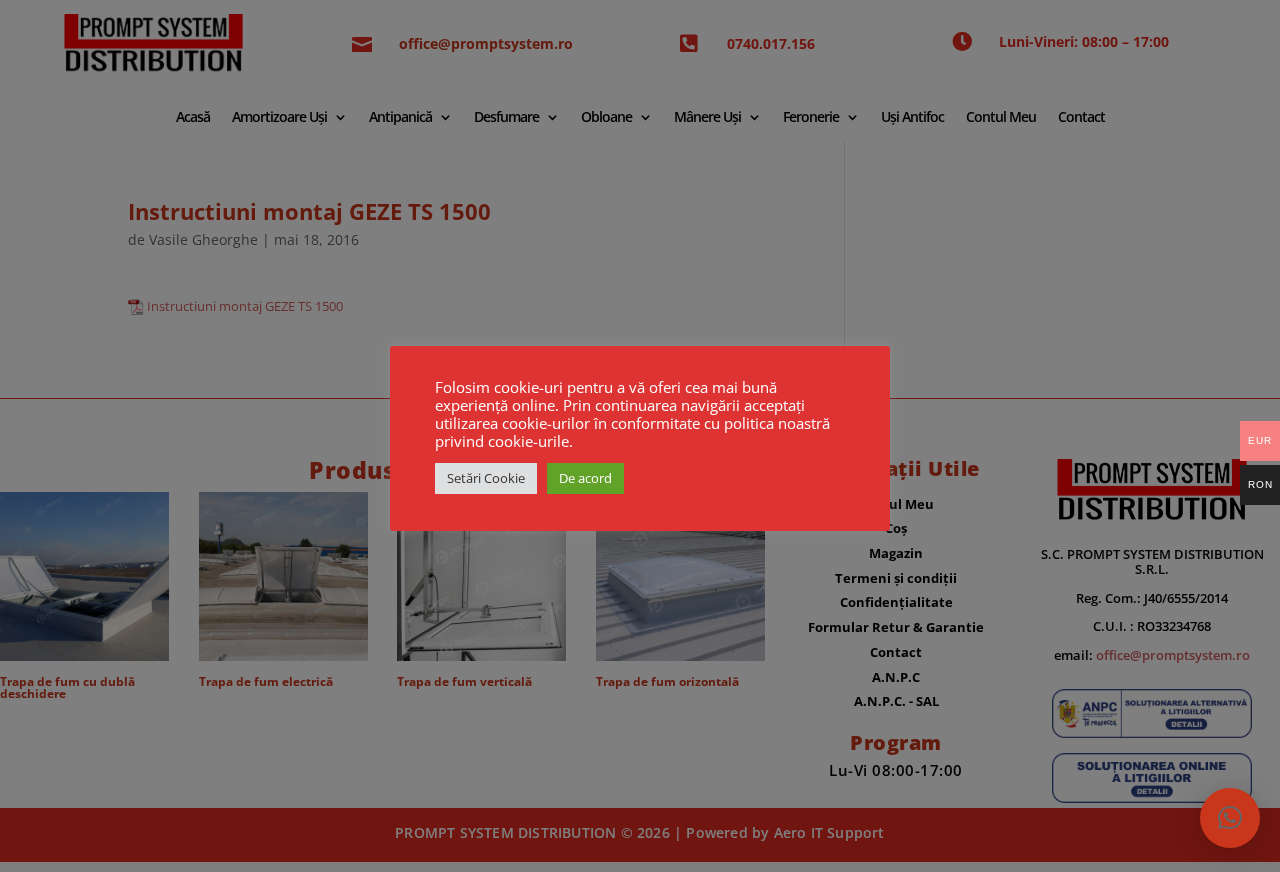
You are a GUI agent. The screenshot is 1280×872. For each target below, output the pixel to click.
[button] (1230, 818)
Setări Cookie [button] (486, 478)
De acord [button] (585, 478)
